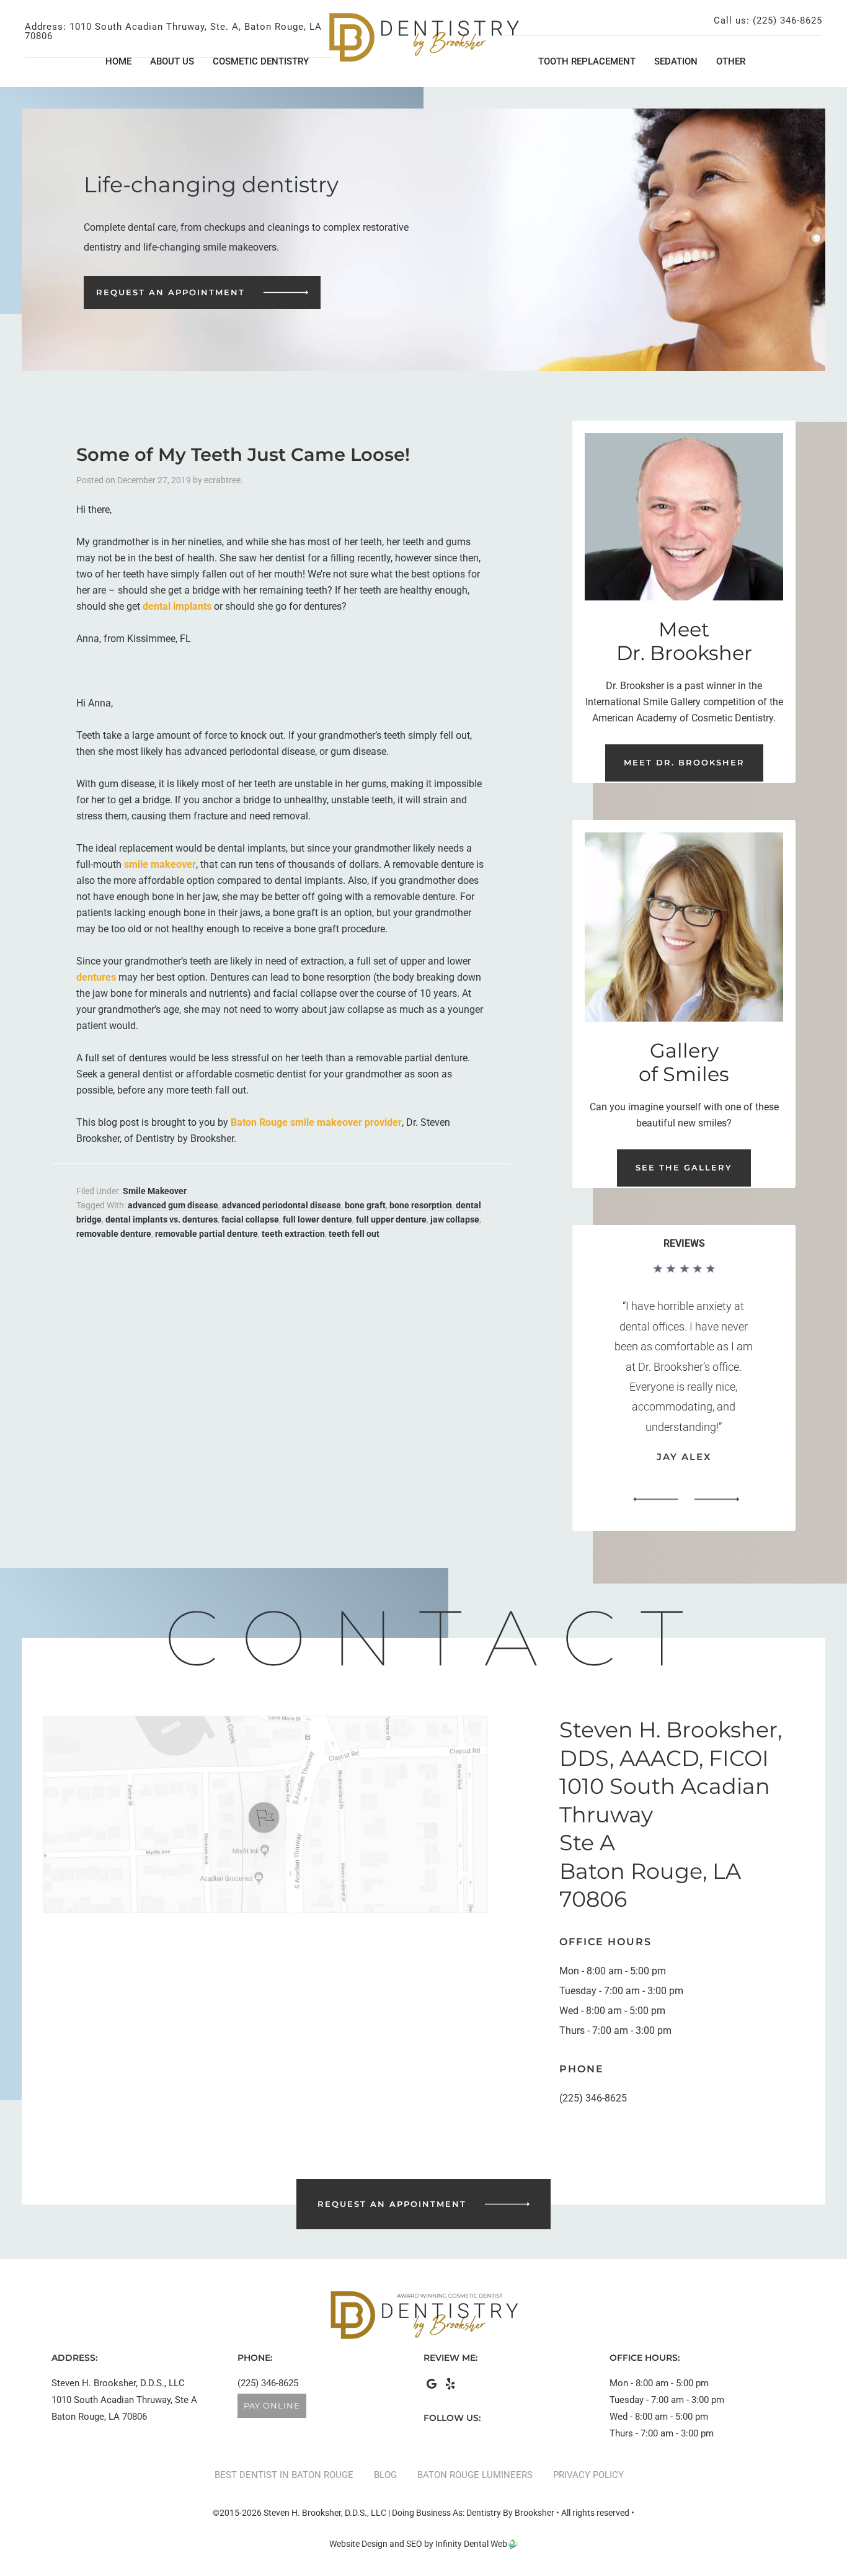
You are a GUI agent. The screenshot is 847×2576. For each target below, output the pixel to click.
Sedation (676, 61)
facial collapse (250, 1219)
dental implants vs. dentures (162, 1219)
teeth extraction (293, 1234)
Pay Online (272, 2405)
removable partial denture (206, 1234)
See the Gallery (684, 1167)
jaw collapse (455, 1219)
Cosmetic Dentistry (261, 61)
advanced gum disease (173, 1205)
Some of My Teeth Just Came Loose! (243, 454)
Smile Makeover (155, 1191)
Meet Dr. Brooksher (684, 762)
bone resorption (421, 1205)
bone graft (365, 1205)
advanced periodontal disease (282, 1205)
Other (731, 61)
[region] (684, 1388)
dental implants (177, 606)
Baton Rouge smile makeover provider (316, 1122)
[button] (655, 1500)
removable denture (114, 1234)
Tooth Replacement (587, 61)
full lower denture (317, 1219)
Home (118, 61)
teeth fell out (354, 1234)
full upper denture (391, 1219)
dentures (96, 977)
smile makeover (160, 864)
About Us (172, 61)
